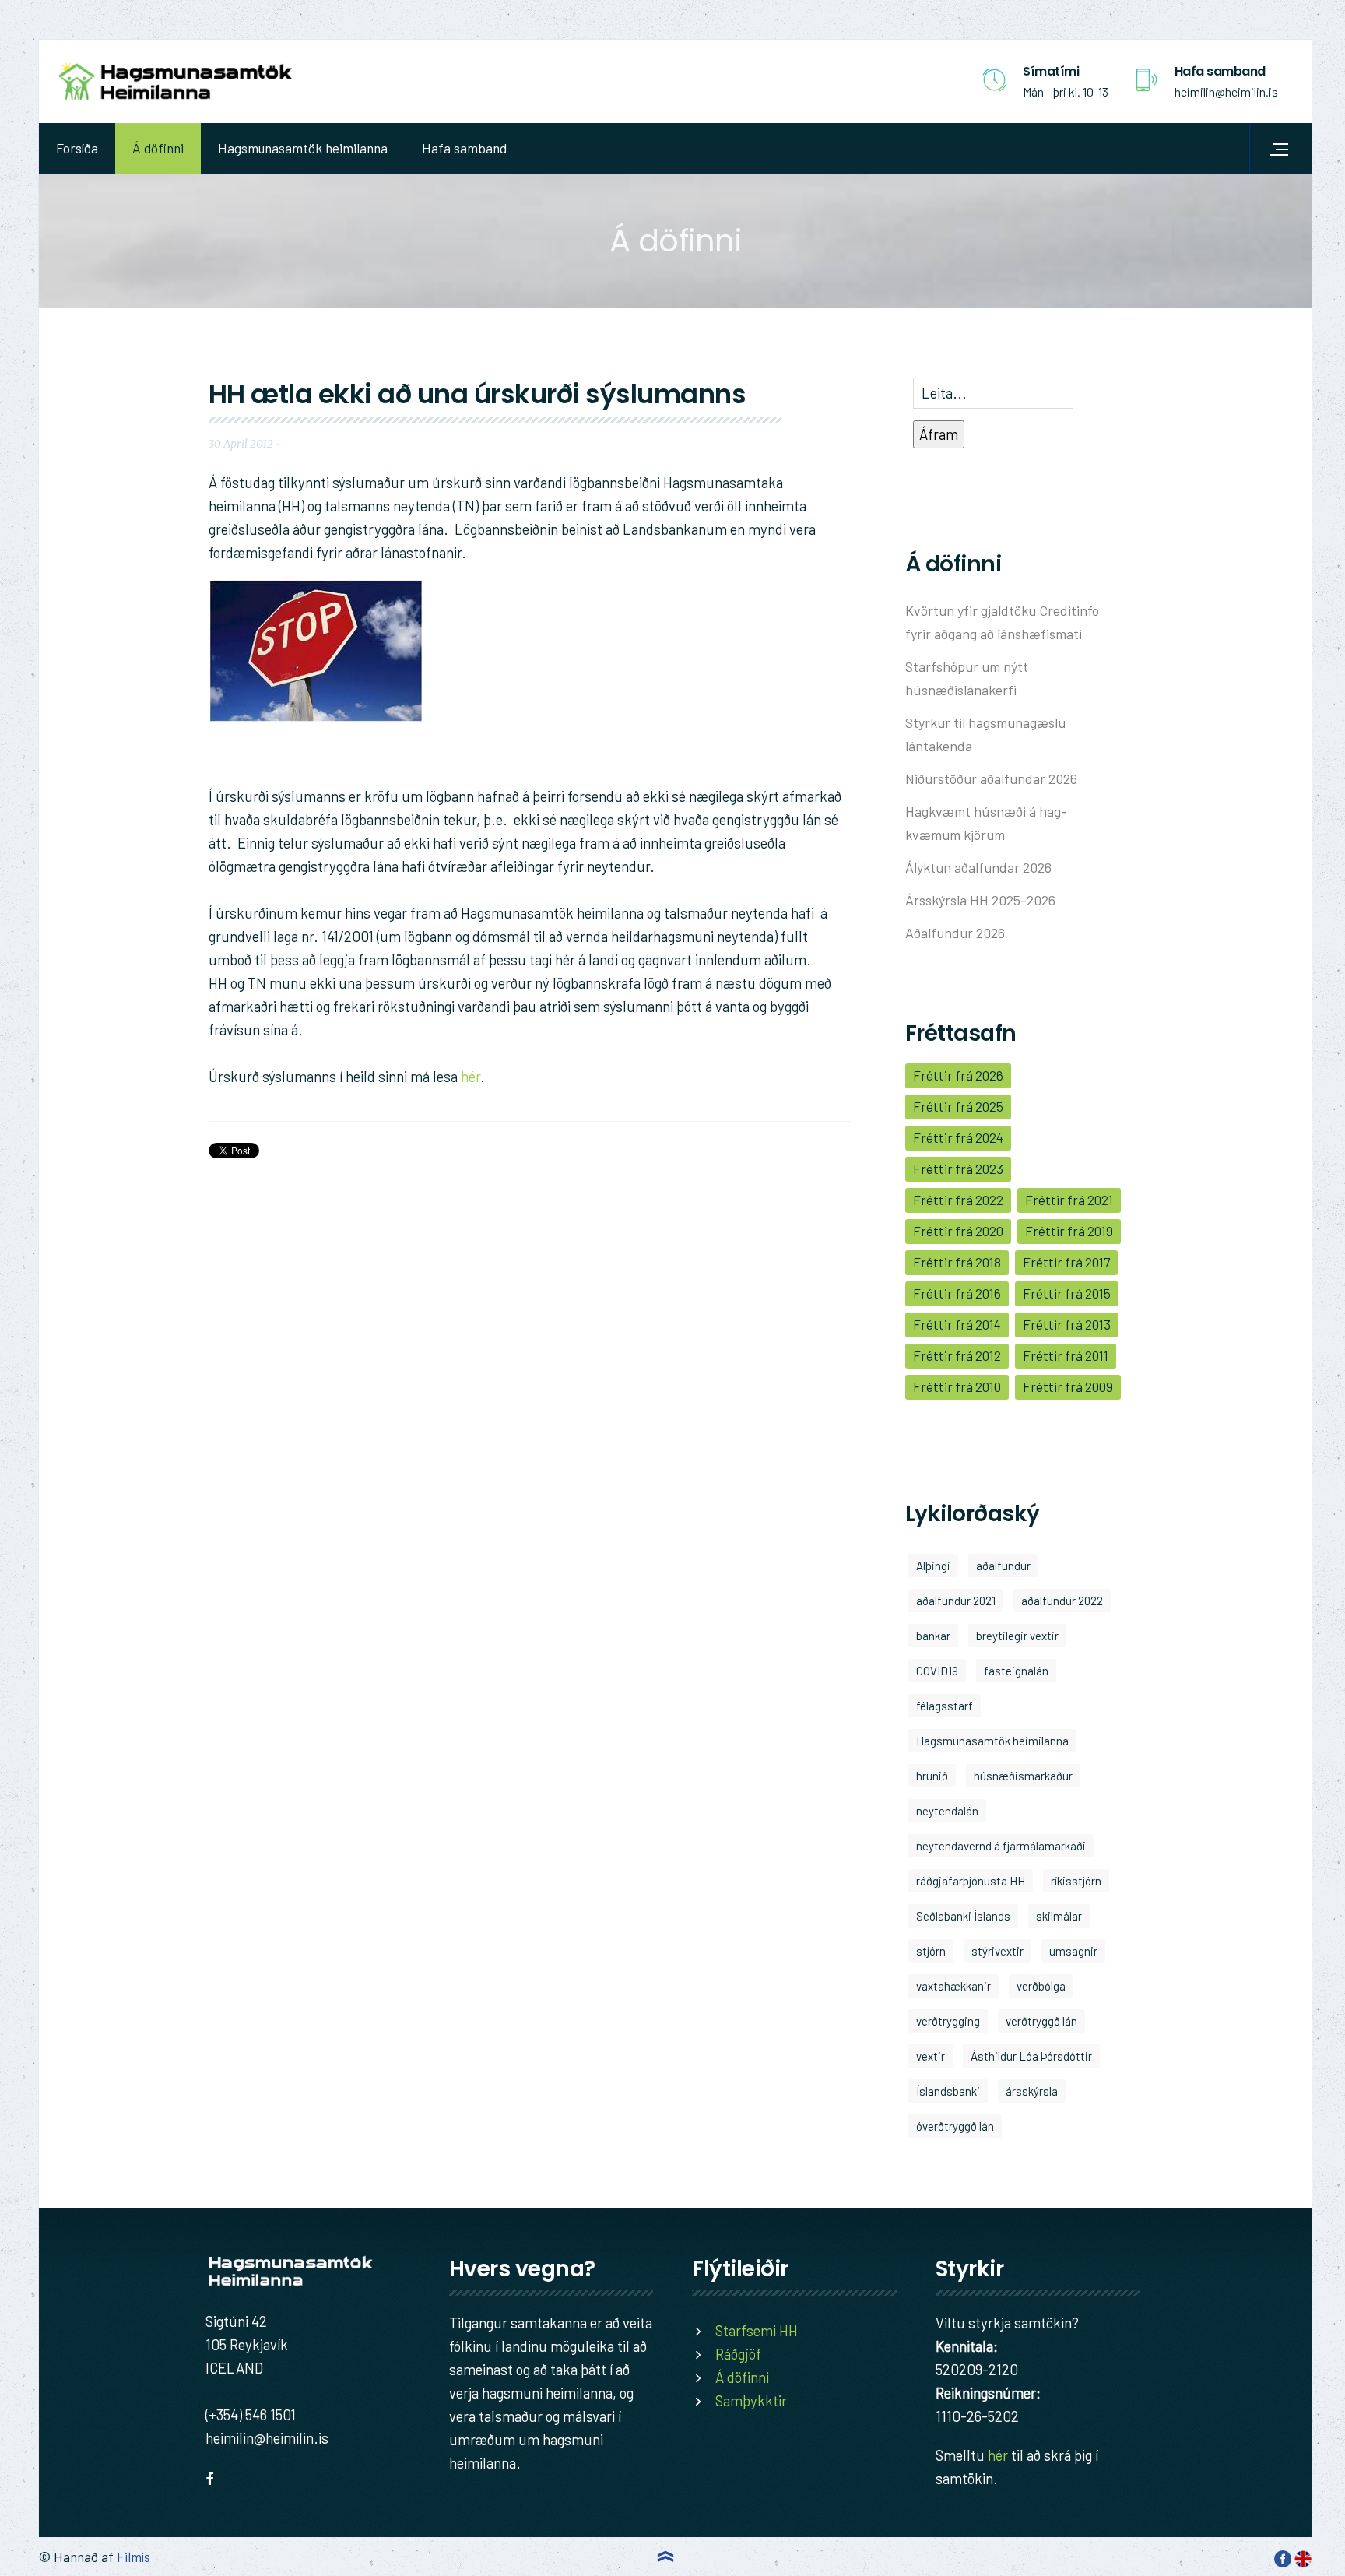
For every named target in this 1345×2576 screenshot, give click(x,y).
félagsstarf (945, 1706)
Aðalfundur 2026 (955, 933)
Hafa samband (464, 148)
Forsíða (77, 148)
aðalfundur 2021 (956, 1601)
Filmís (133, 2557)
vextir (931, 2056)
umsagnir (1073, 1951)
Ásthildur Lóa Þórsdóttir (1031, 2056)
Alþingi (933, 1566)
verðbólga (1041, 1986)
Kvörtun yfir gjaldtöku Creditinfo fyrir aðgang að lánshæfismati (1002, 622)
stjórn (931, 1951)
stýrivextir (997, 1951)
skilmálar (1059, 1916)
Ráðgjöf (738, 2354)
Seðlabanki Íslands (963, 1916)
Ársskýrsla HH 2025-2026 (980, 900)
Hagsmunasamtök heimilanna (303, 148)
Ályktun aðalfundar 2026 (978, 867)
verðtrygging (948, 2021)
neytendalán (947, 1811)
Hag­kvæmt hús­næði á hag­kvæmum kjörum (986, 823)
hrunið (932, 1776)
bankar (933, 1636)
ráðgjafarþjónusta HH (971, 1881)
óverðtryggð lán (955, 2126)
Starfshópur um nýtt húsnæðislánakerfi (967, 678)
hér (471, 1076)
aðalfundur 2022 (1062, 1601)
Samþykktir (751, 2400)
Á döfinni (158, 148)
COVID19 (937, 1671)
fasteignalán (1016, 1671)
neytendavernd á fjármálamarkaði (1001, 1846)
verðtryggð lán (1041, 2021)
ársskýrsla (1032, 2091)
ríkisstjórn (1076, 1881)
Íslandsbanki (948, 2091)
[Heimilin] (175, 81)
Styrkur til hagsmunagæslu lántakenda (985, 734)
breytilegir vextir (1017, 1636)
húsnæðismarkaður (1023, 1776)
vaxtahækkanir (953, 1986)
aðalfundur (1003, 1566)
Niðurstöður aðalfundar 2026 (991, 778)
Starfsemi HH (757, 2330)
